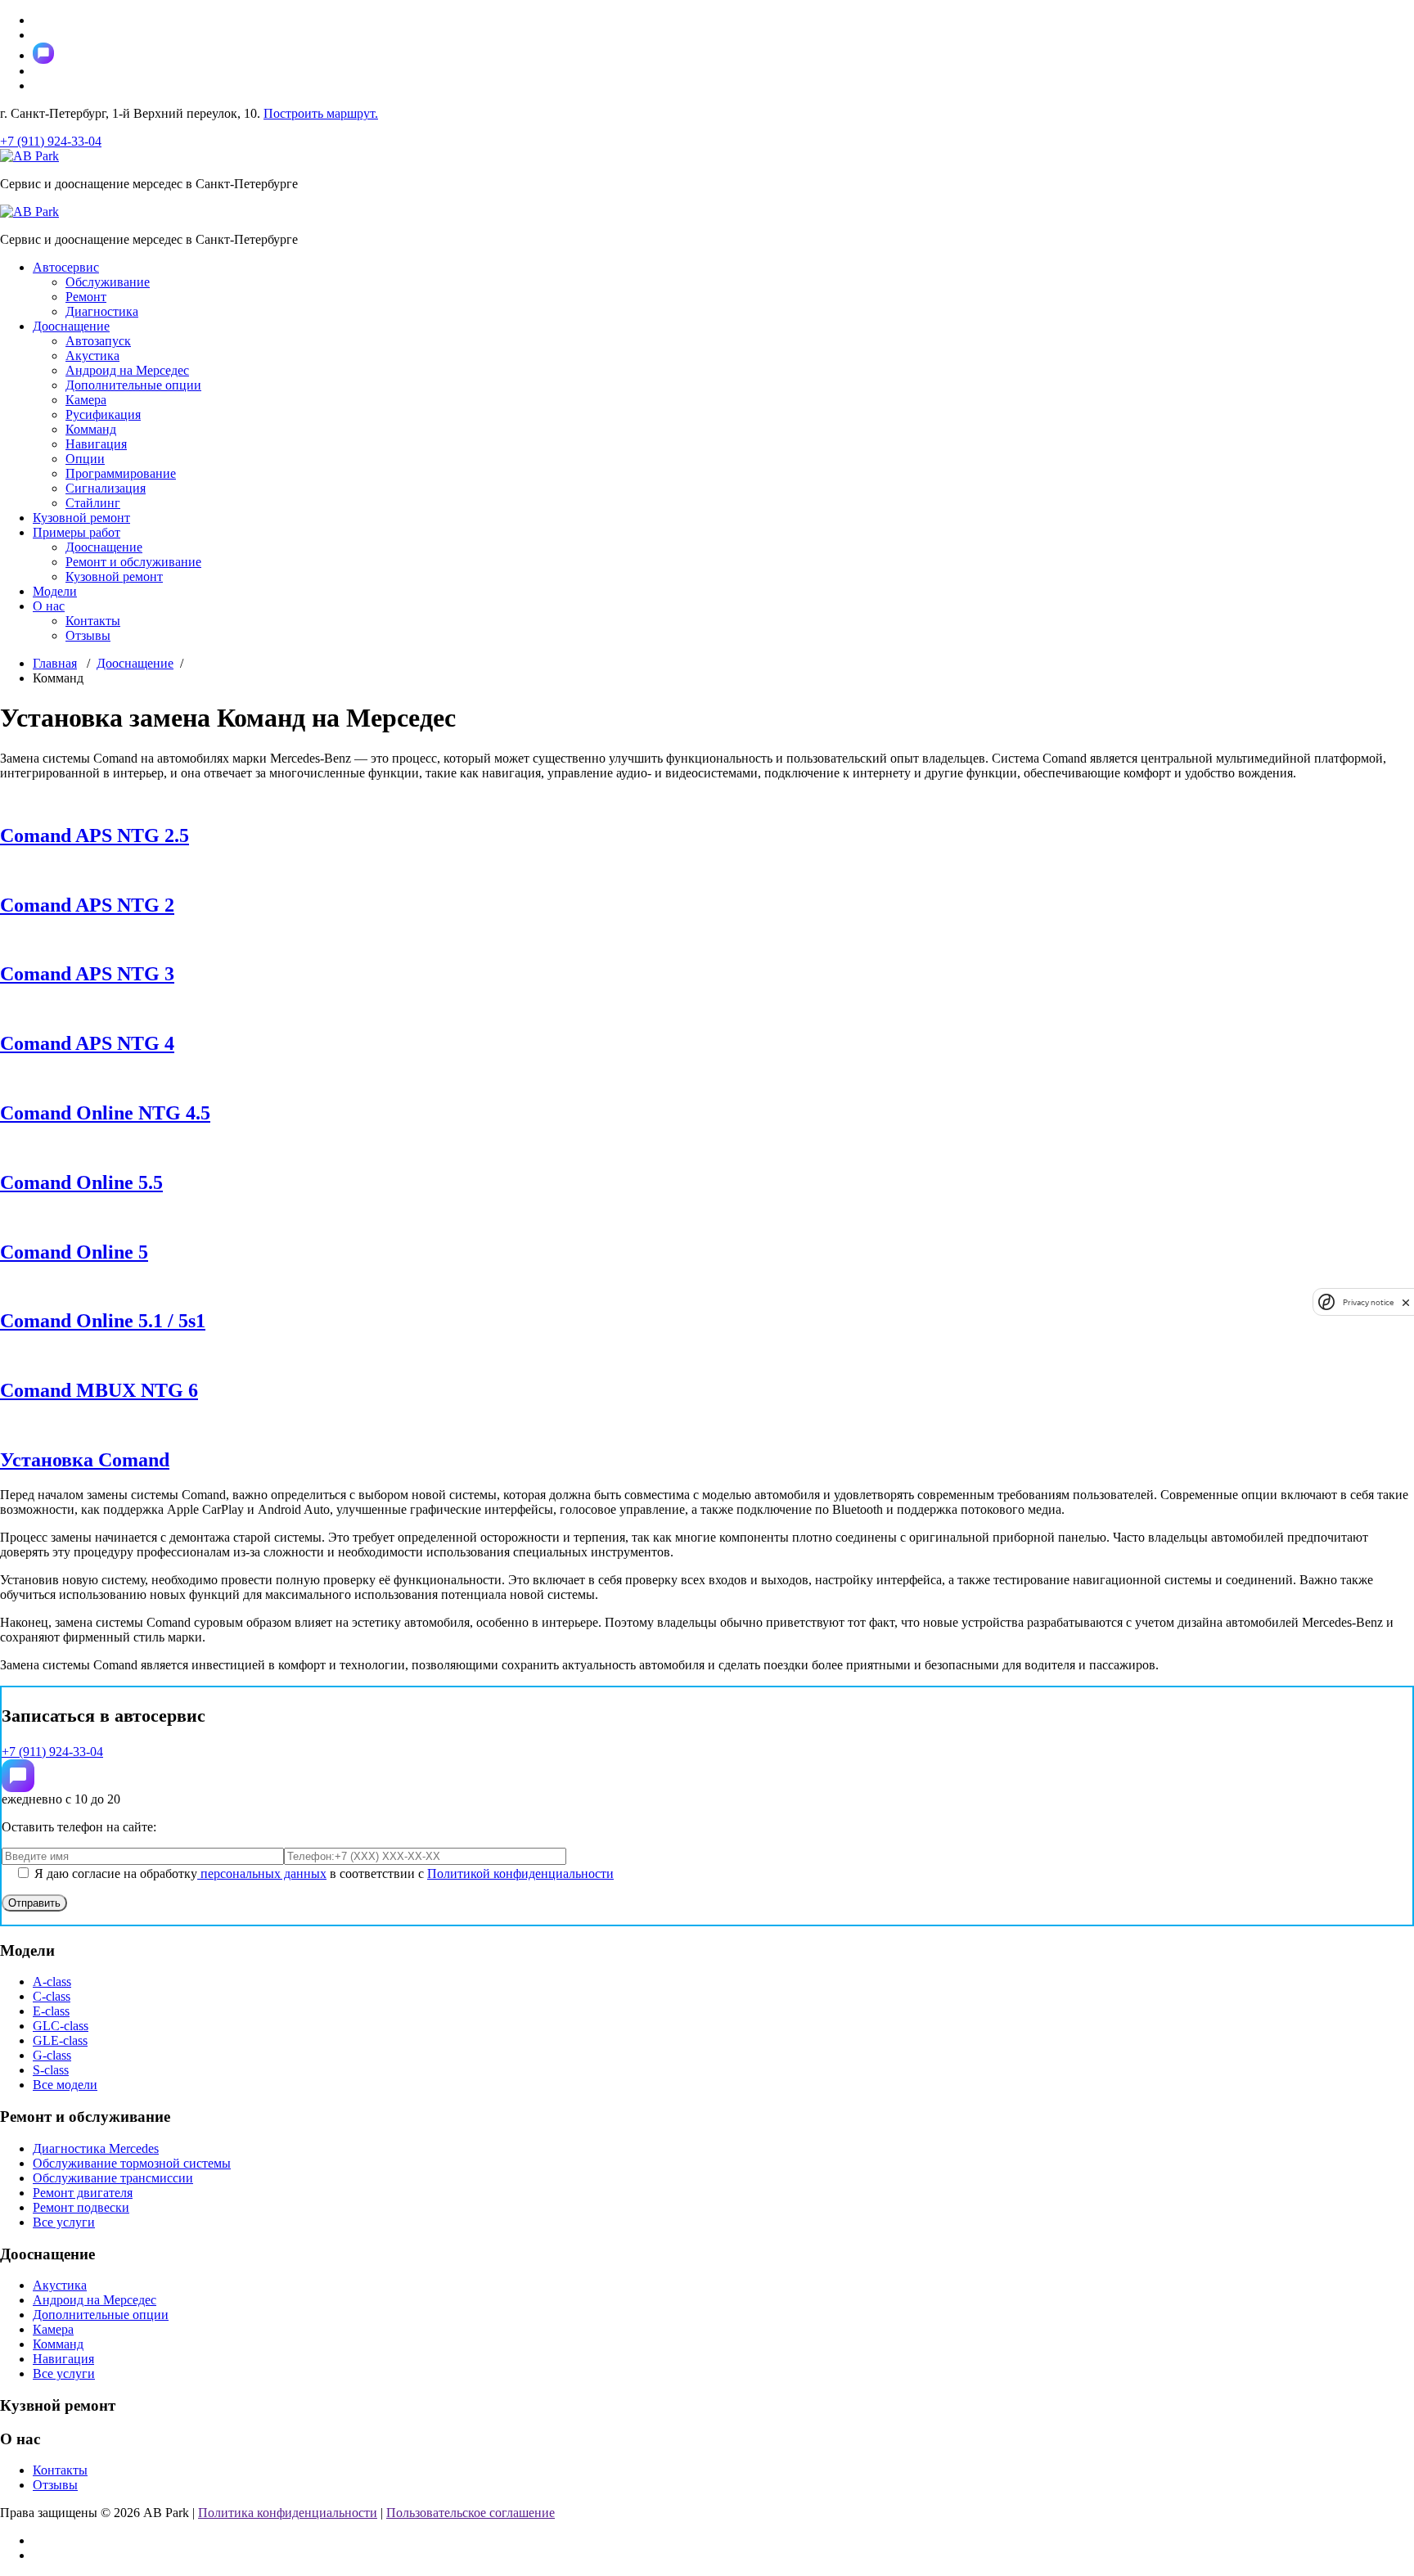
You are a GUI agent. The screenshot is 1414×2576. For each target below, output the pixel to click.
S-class (51, 2070)
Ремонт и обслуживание (133, 562)
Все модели (65, 2085)
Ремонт (86, 297)
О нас (49, 606)
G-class (52, 2055)
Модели (55, 591)
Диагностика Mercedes (96, 2148)
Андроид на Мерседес (127, 370)
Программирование (121, 473)
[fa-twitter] (43, 53)
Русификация (103, 414)
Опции (85, 459)
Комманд (91, 429)
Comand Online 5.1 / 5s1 (103, 1321)
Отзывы (88, 635)
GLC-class (61, 2026)
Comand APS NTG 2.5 (95, 835)
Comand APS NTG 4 (87, 1043)
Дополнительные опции (133, 385)
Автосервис (66, 267)
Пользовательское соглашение (471, 2513)
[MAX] (18, 1776)
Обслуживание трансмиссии (113, 2178)
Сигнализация (106, 488)
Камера (86, 400)
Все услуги (64, 2222)
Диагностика (102, 311)
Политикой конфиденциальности (520, 1873)
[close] (1406, 1302)
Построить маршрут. (321, 113)
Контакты (93, 621)
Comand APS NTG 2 (87, 905)
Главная (55, 663)
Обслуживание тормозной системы (132, 2163)
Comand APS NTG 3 (87, 974)
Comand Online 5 (74, 1252)
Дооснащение (71, 326)
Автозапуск (98, 341)
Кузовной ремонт (81, 518)
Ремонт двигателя (83, 2193)
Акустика (92, 356)
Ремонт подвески (81, 2207)
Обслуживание (108, 282)
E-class (51, 2011)
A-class (52, 1982)
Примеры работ (77, 532)
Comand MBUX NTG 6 (99, 1390)
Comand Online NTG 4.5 (105, 1113)
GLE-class (60, 2040)
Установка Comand (85, 1460)
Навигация (96, 444)
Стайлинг (93, 503)
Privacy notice (1368, 1302)
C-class (52, 1996)
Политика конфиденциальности (288, 2513)
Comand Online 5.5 (81, 1182)
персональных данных (262, 1873)
